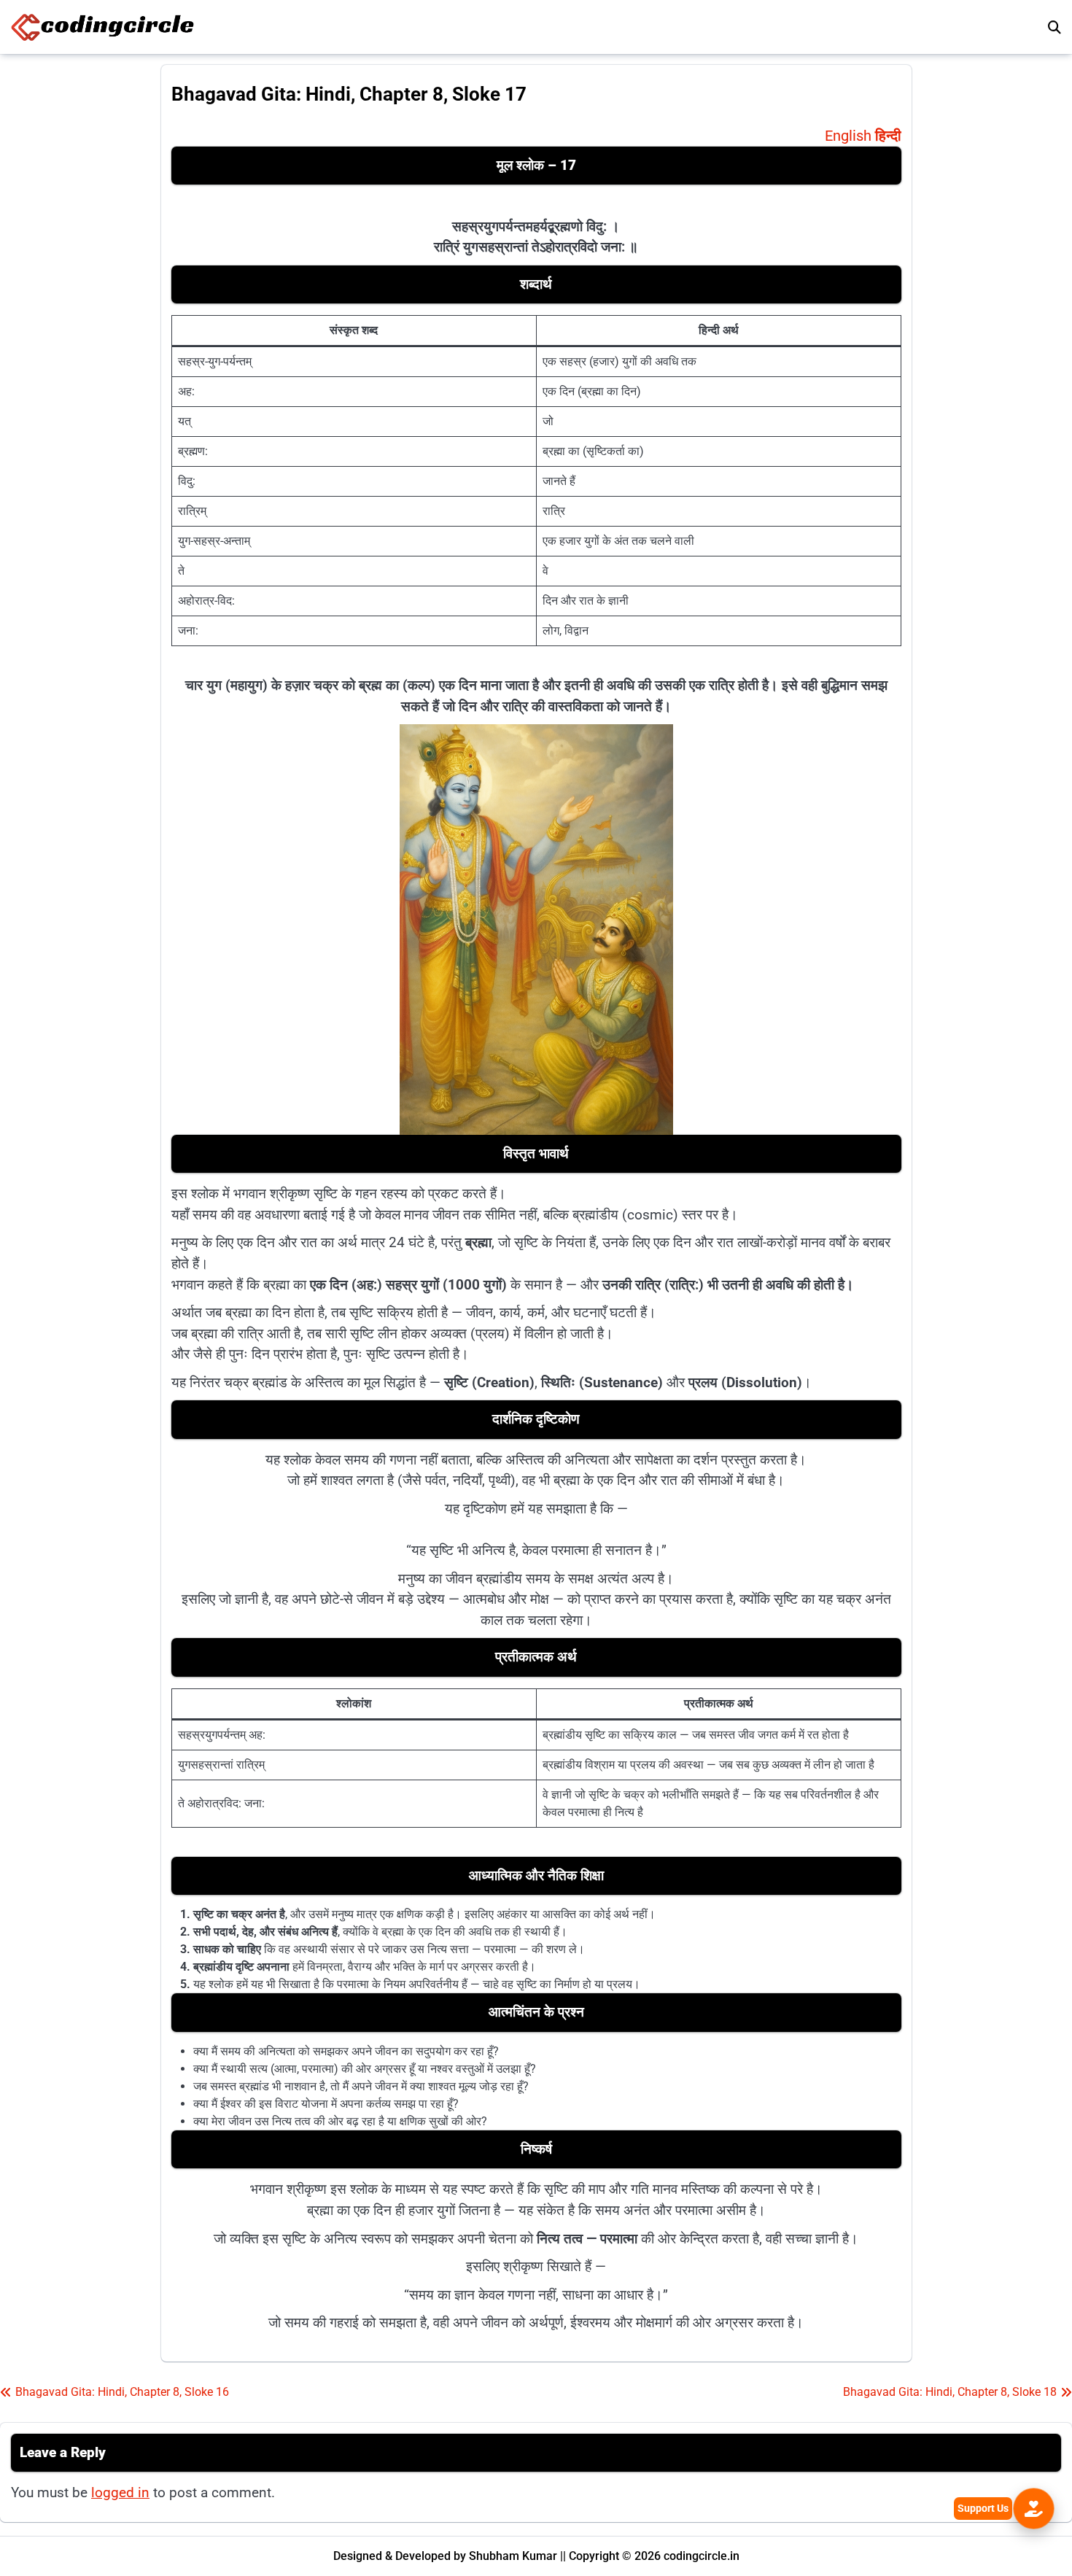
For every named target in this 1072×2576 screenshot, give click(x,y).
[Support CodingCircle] (1034, 2509)
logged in (120, 2492)
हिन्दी (888, 136)
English (848, 136)
